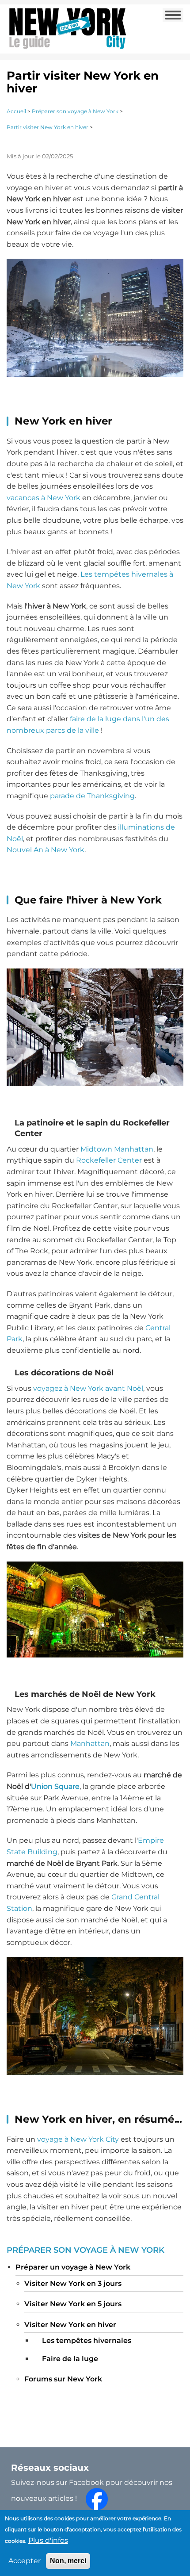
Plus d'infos (48, 2540)
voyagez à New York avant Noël (88, 1388)
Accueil (16, 111)
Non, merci (68, 2561)
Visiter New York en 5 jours (73, 2304)
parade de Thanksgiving (92, 796)
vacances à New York (44, 498)
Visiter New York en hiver (70, 2325)
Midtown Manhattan (117, 1149)
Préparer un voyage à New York (73, 2267)
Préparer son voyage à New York (75, 111)
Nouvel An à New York (46, 850)
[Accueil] (67, 28)
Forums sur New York (63, 2379)
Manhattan (90, 1743)
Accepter (25, 2561)
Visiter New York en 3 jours (73, 2283)
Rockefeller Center (109, 1160)
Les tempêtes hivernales (87, 2341)
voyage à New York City (78, 2139)
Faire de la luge (70, 2359)
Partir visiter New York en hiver (47, 127)
